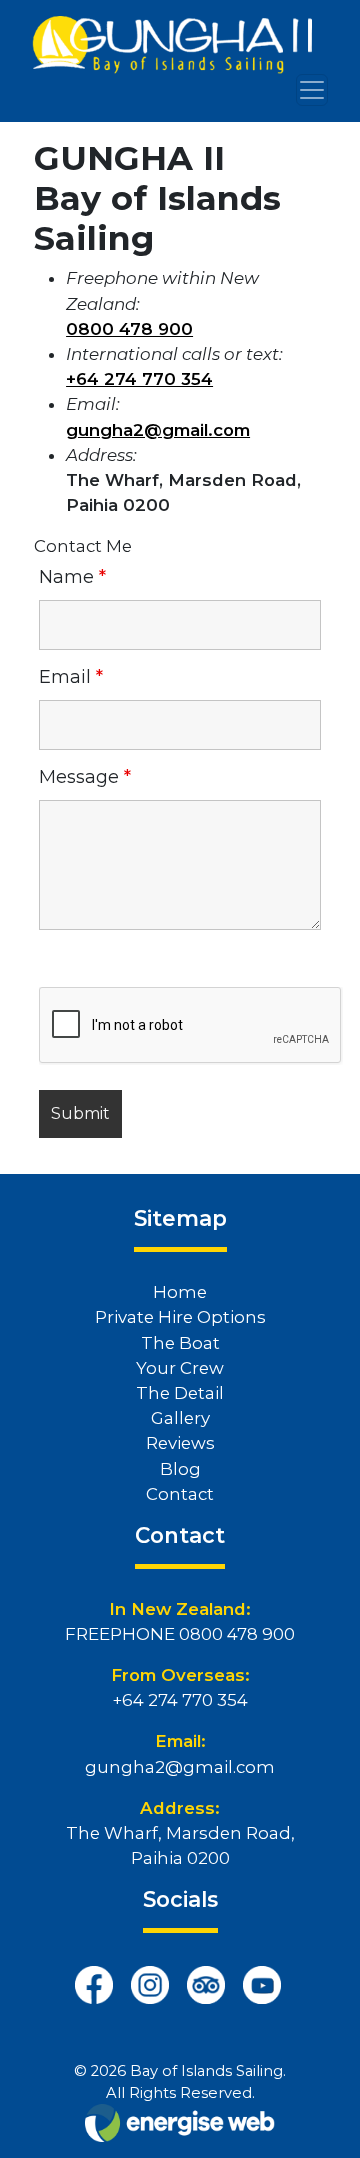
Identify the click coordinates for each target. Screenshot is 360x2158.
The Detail (180, 1393)
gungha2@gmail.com (180, 1767)
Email (71, 677)
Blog (180, 1469)
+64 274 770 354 (180, 1700)
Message (85, 777)
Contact (180, 1494)
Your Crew (180, 1368)
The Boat (180, 1343)
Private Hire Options (180, 1317)
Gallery (180, 1418)
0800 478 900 (237, 1634)
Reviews (180, 1443)
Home (180, 1292)
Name (72, 577)
